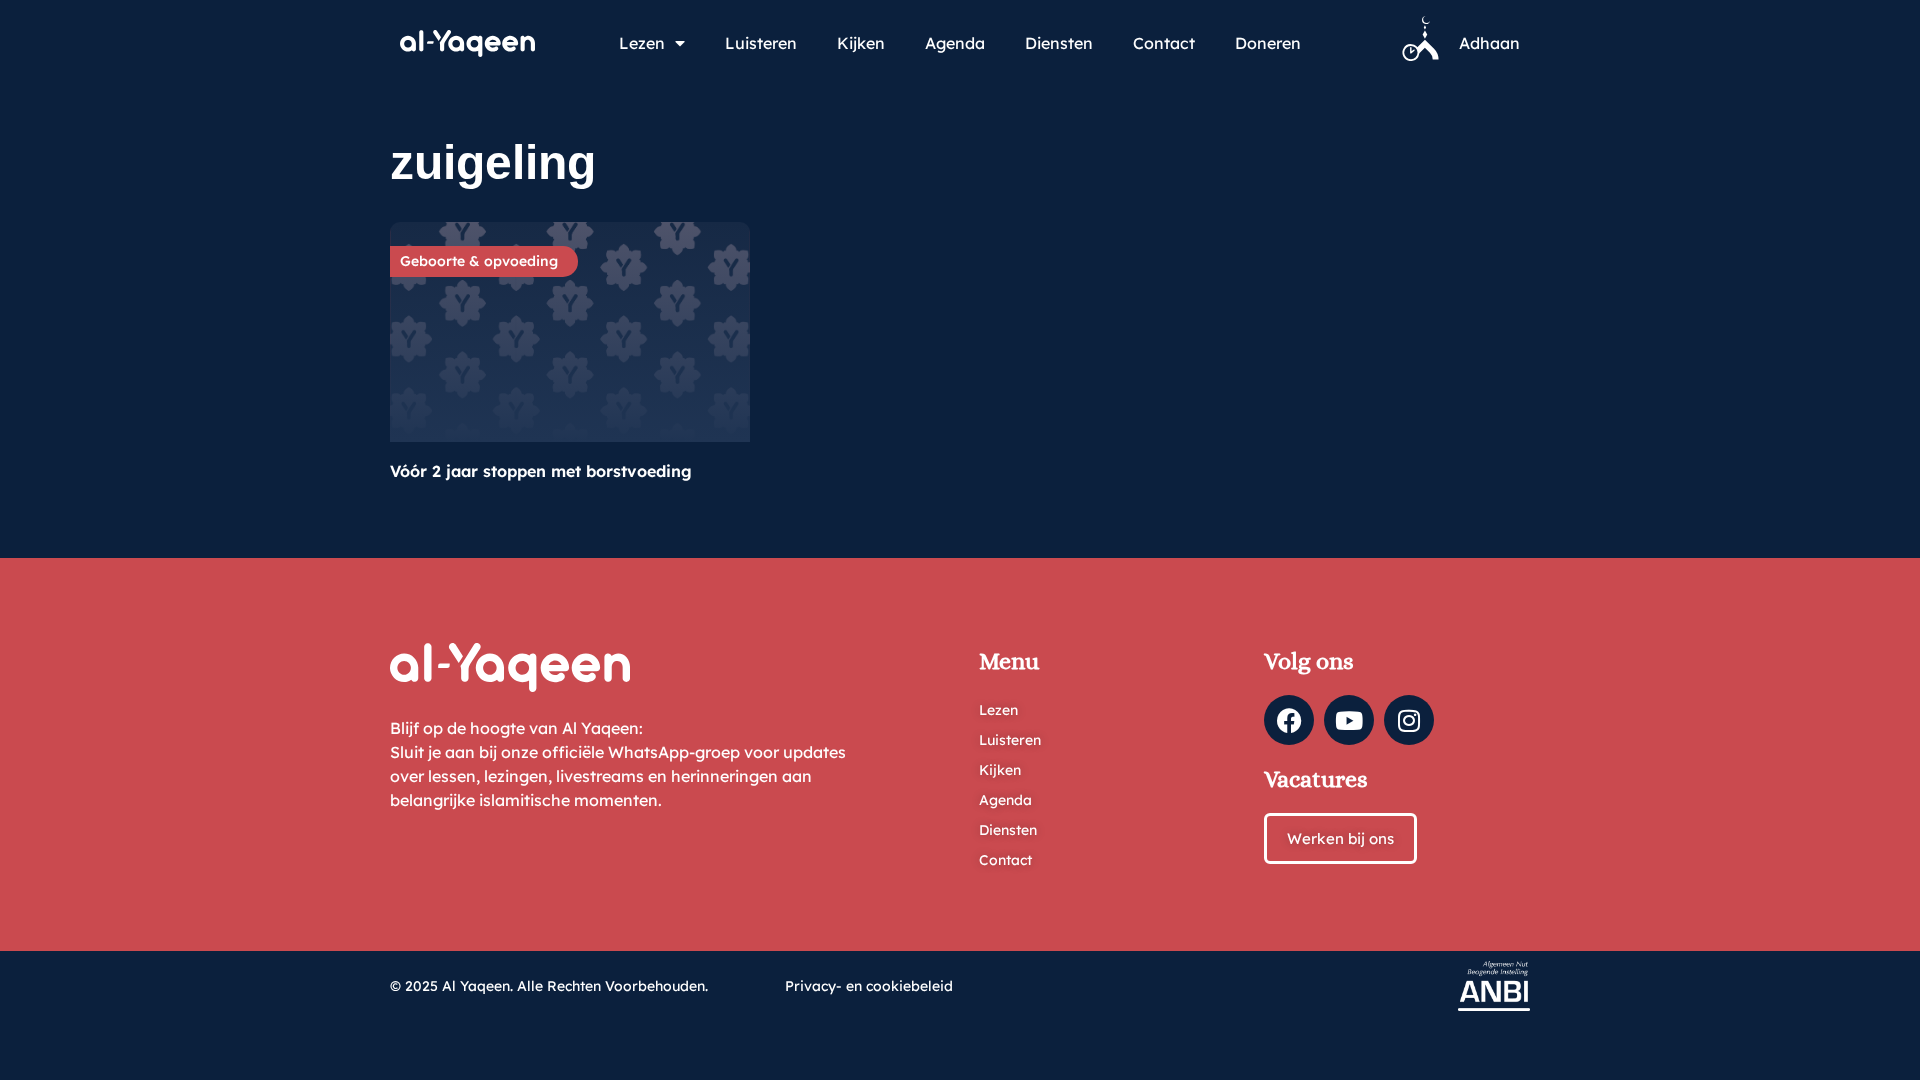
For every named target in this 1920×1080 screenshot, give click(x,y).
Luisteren (761, 43)
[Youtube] (1349, 720)
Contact (1164, 43)
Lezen (642, 43)
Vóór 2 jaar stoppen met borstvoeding (541, 471)
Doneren (1268, 43)
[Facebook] (1289, 720)
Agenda (955, 43)
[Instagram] (1409, 720)
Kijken (861, 43)
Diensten (1059, 43)
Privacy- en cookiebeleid (869, 986)
